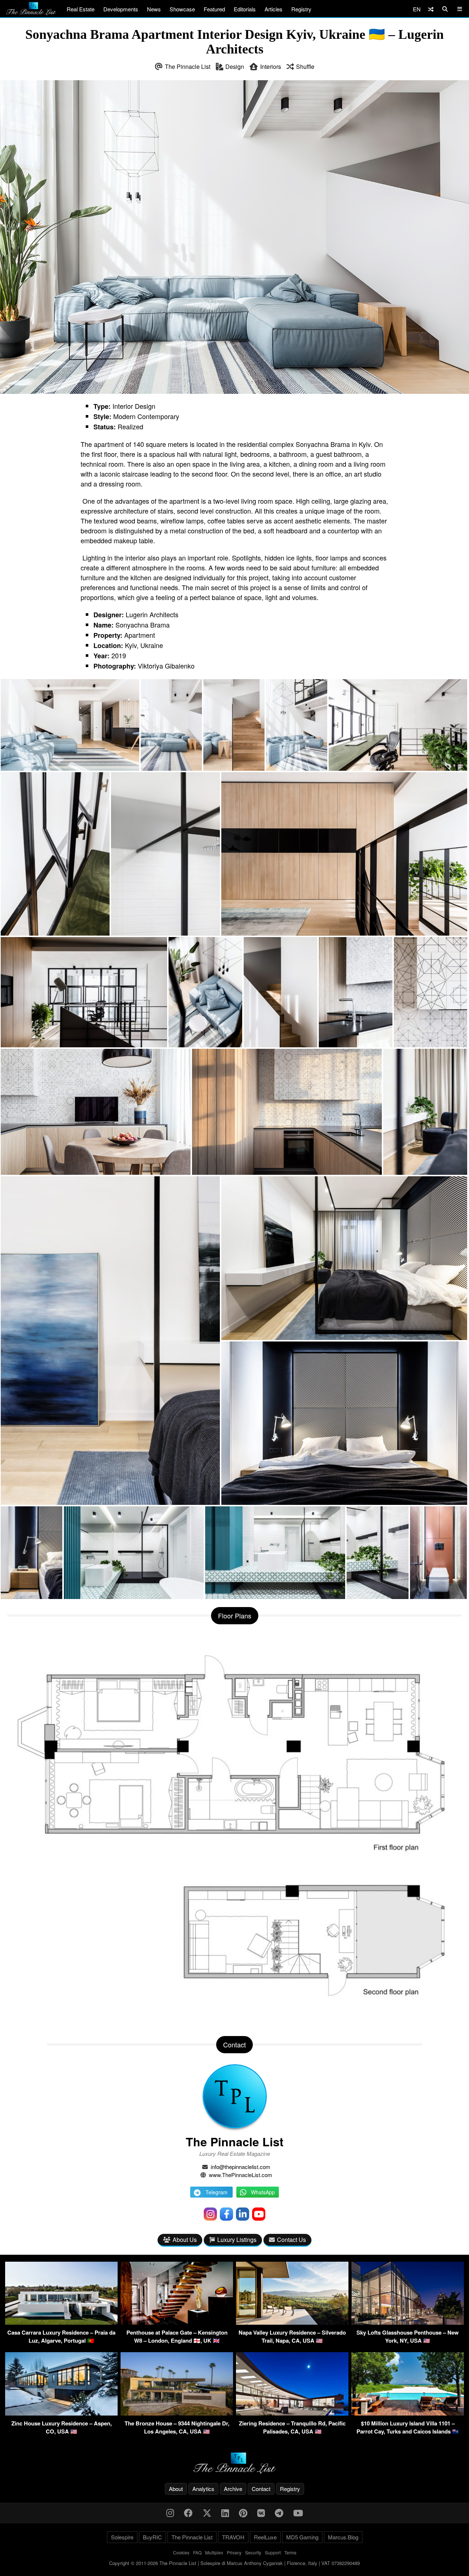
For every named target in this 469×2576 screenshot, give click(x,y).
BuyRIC (152, 2537)
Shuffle (305, 66)
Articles (274, 9)
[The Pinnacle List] (234, 2463)
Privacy (234, 2552)
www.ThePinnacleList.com (241, 2175)
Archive (233, 2489)
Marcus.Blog (343, 2537)
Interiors (271, 66)
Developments (121, 9)
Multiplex (214, 2552)
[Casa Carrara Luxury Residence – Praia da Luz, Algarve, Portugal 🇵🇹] (61, 2322)
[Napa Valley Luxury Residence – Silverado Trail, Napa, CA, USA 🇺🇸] (292, 2322)
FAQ (197, 2552)
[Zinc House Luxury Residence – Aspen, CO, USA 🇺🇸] (61, 2413)
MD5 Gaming (302, 2537)
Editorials (245, 9)
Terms (290, 2552)
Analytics (203, 2489)
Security (253, 2552)
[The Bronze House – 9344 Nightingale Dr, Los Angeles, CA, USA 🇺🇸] (177, 2413)
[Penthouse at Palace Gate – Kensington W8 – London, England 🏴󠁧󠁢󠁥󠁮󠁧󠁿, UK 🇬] (177, 2322)
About (176, 2489)
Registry (301, 9)
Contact (261, 2489)
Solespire (122, 2537)
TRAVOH (233, 2537)
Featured (214, 9)
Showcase (182, 9)
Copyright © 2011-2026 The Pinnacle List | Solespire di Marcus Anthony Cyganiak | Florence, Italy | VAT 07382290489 (234, 2563)
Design (235, 66)
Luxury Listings (237, 2240)
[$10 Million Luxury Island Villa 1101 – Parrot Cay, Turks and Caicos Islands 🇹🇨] (408, 2413)
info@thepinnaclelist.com (241, 2167)
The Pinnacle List (188, 66)
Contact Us (291, 2240)
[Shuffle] (431, 9)
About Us (185, 2240)
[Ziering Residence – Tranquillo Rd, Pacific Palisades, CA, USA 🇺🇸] (292, 2413)
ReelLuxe (265, 2537)
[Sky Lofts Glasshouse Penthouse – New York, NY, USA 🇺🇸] (408, 2322)
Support (273, 2552)
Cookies (181, 2552)
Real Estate (81, 9)
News (154, 9)
